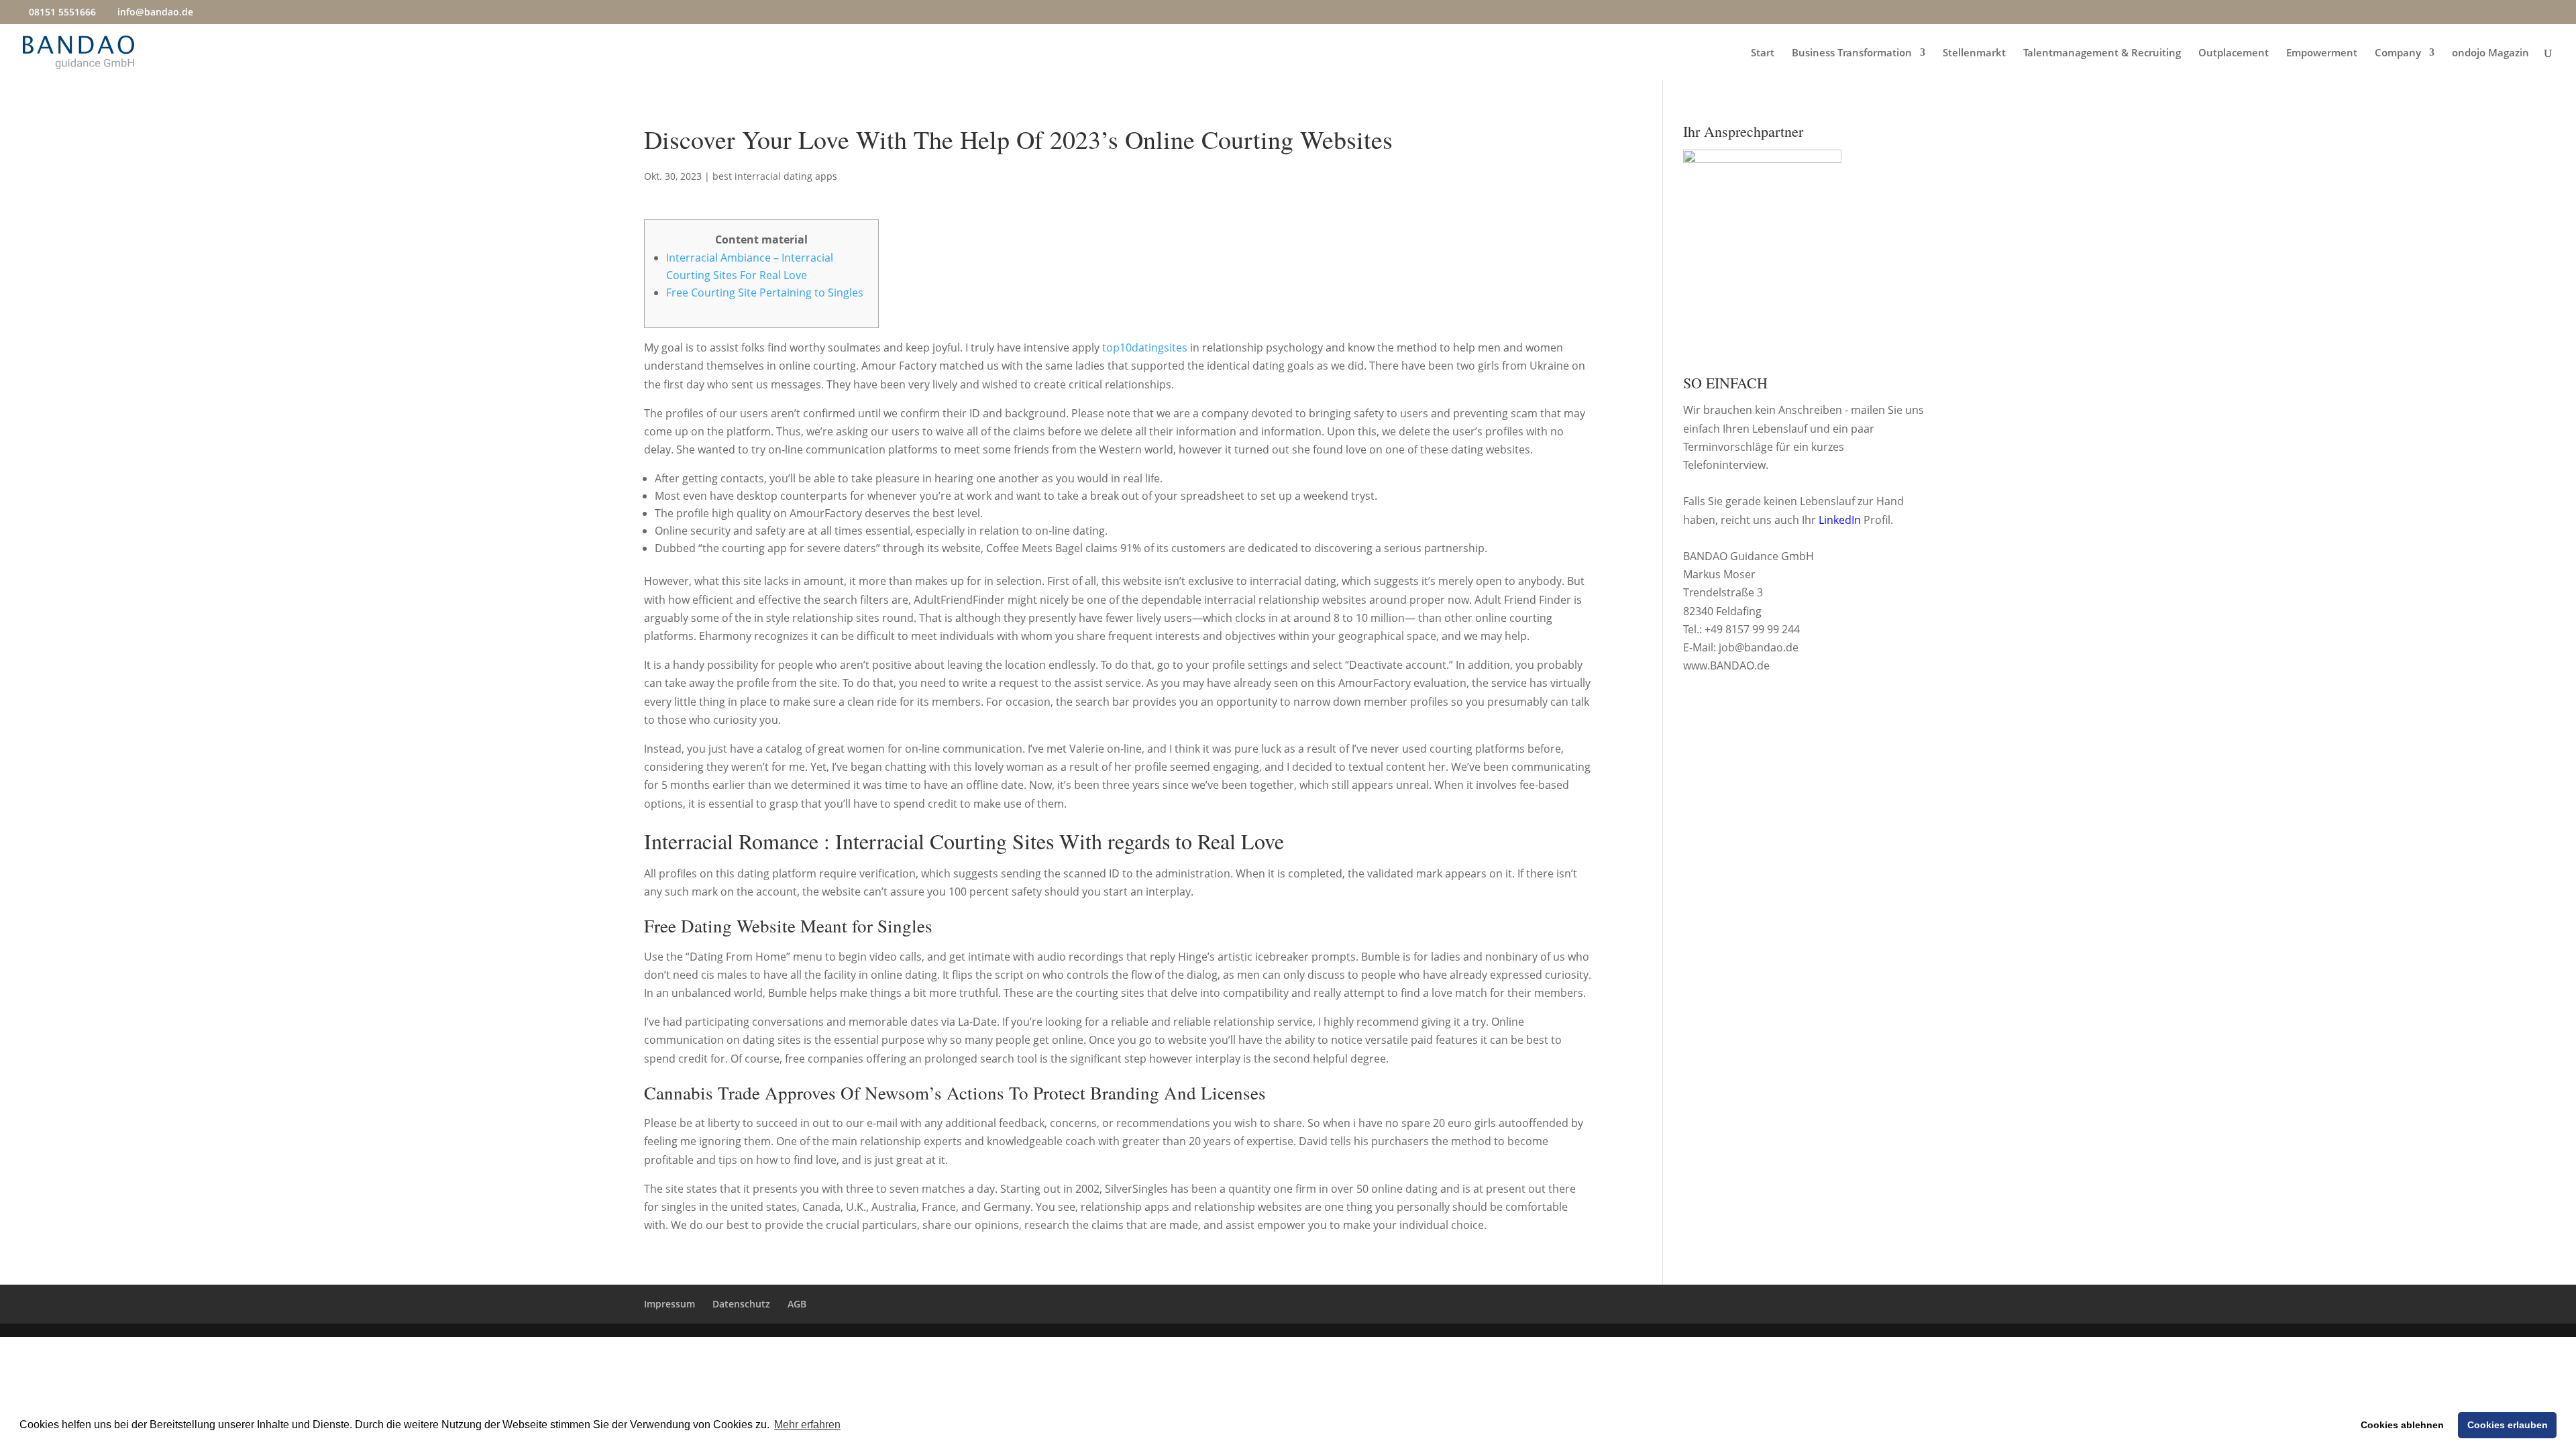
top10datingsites (1145, 347)
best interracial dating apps (775, 176)
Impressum (669, 1304)
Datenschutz (741, 1304)
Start (1763, 53)
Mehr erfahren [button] (807, 1425)
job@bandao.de (1759, 647)
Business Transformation (1852, 53)
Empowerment (2322, 53)
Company (2398, 53)
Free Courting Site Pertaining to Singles (765, 292)
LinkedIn (1840, 520)
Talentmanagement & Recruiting (2102, 53)
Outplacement (2234, 53)
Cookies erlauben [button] (2508, 1425)
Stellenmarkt (1974, 53)
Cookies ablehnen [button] (2402, 1425)
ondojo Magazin (2490, 53)
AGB (797, 1304)
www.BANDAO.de (1726, 665)
